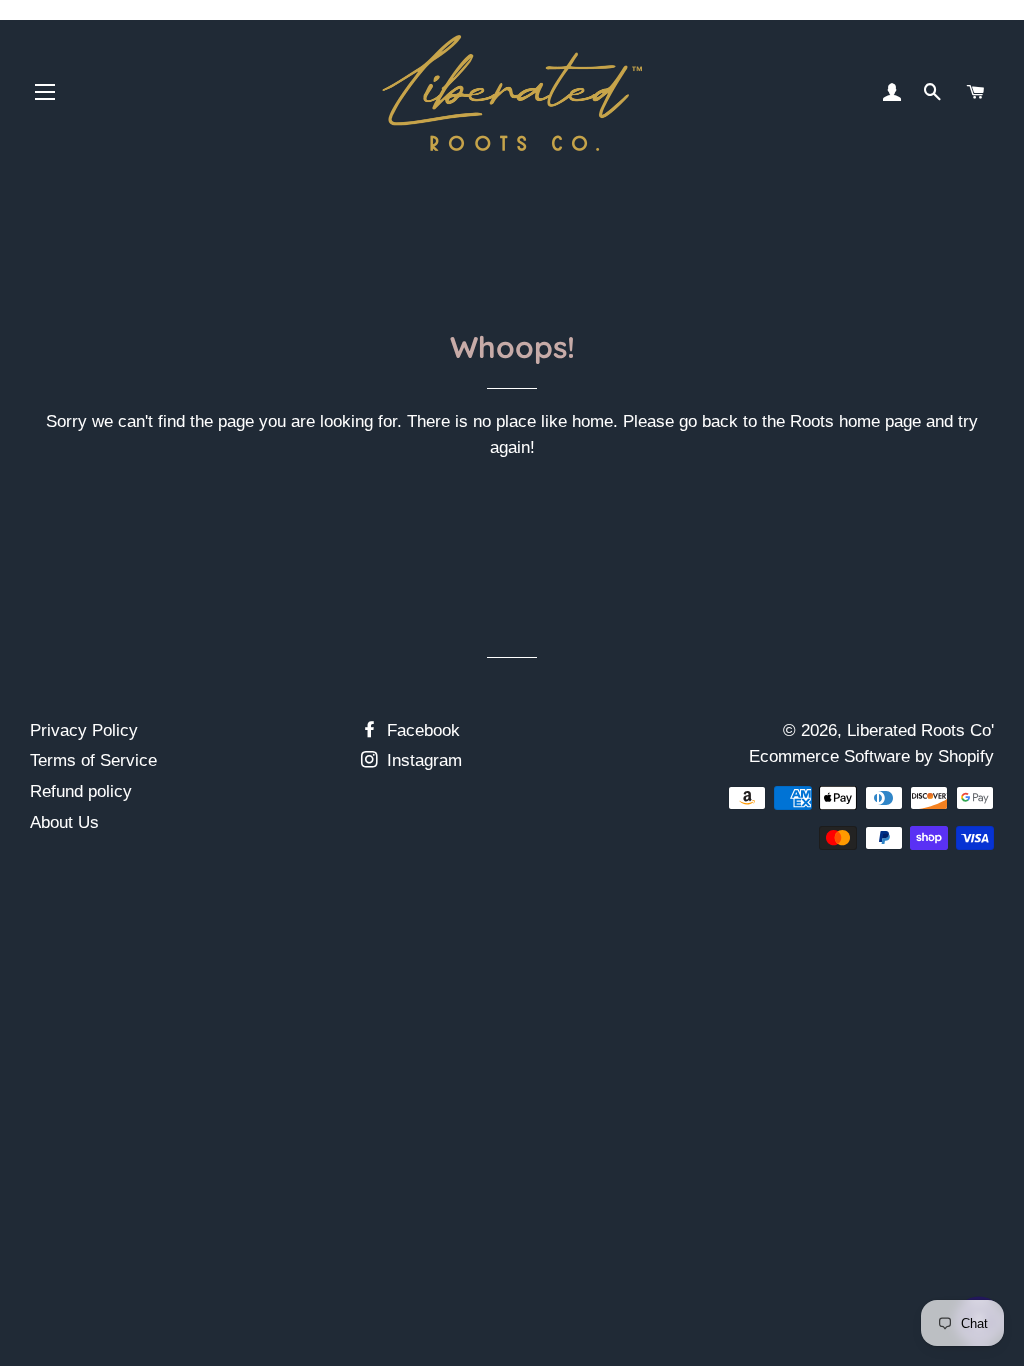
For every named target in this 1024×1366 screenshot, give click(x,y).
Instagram (422, 760)
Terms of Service (93, 760)
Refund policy (81, 791)
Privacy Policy (84, 730)
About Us (64, 822)
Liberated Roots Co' (920, 730)
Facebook (421, 730)
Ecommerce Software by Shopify (871, 756)
